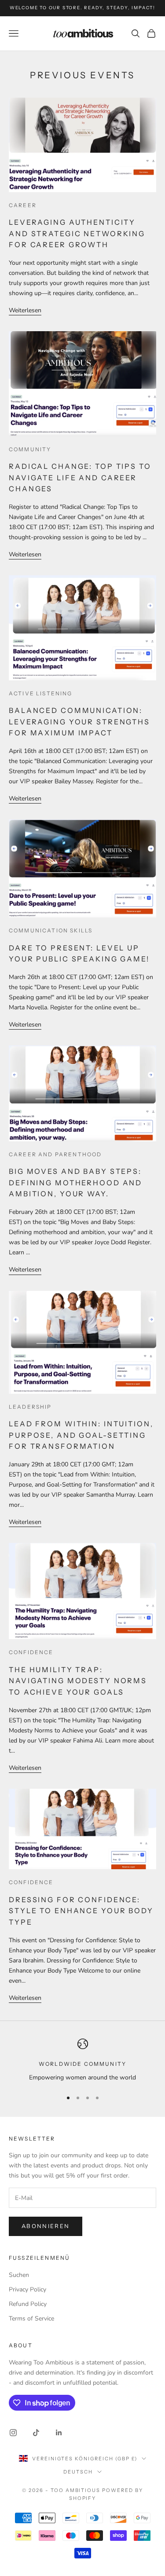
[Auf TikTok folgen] (36, 2433)
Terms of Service (31, 2318)
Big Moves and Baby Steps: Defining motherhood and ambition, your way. (75, 1182)
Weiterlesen (25, 310)
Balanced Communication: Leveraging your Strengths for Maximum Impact (79, 722)
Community (30, 449)
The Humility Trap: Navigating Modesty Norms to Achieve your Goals (78, 1681)
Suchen (19, 2275)
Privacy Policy (27, 2289)
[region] (82, 2060)
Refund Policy (28, 2304)
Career (23, 205)
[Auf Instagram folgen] (13, 2433)
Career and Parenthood (55, 1154)
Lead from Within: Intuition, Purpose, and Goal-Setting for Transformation (81, 1435)
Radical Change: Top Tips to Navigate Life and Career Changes (80, 477)
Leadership (30, 1407)
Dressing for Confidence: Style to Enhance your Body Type (81, 1911)
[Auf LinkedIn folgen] (59, 2433)
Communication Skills (51, 930)
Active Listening (41, 693)
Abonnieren (46, 2226)
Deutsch (78, 2472)
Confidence (31, 1652)
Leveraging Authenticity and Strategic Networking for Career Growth (77, 233)
